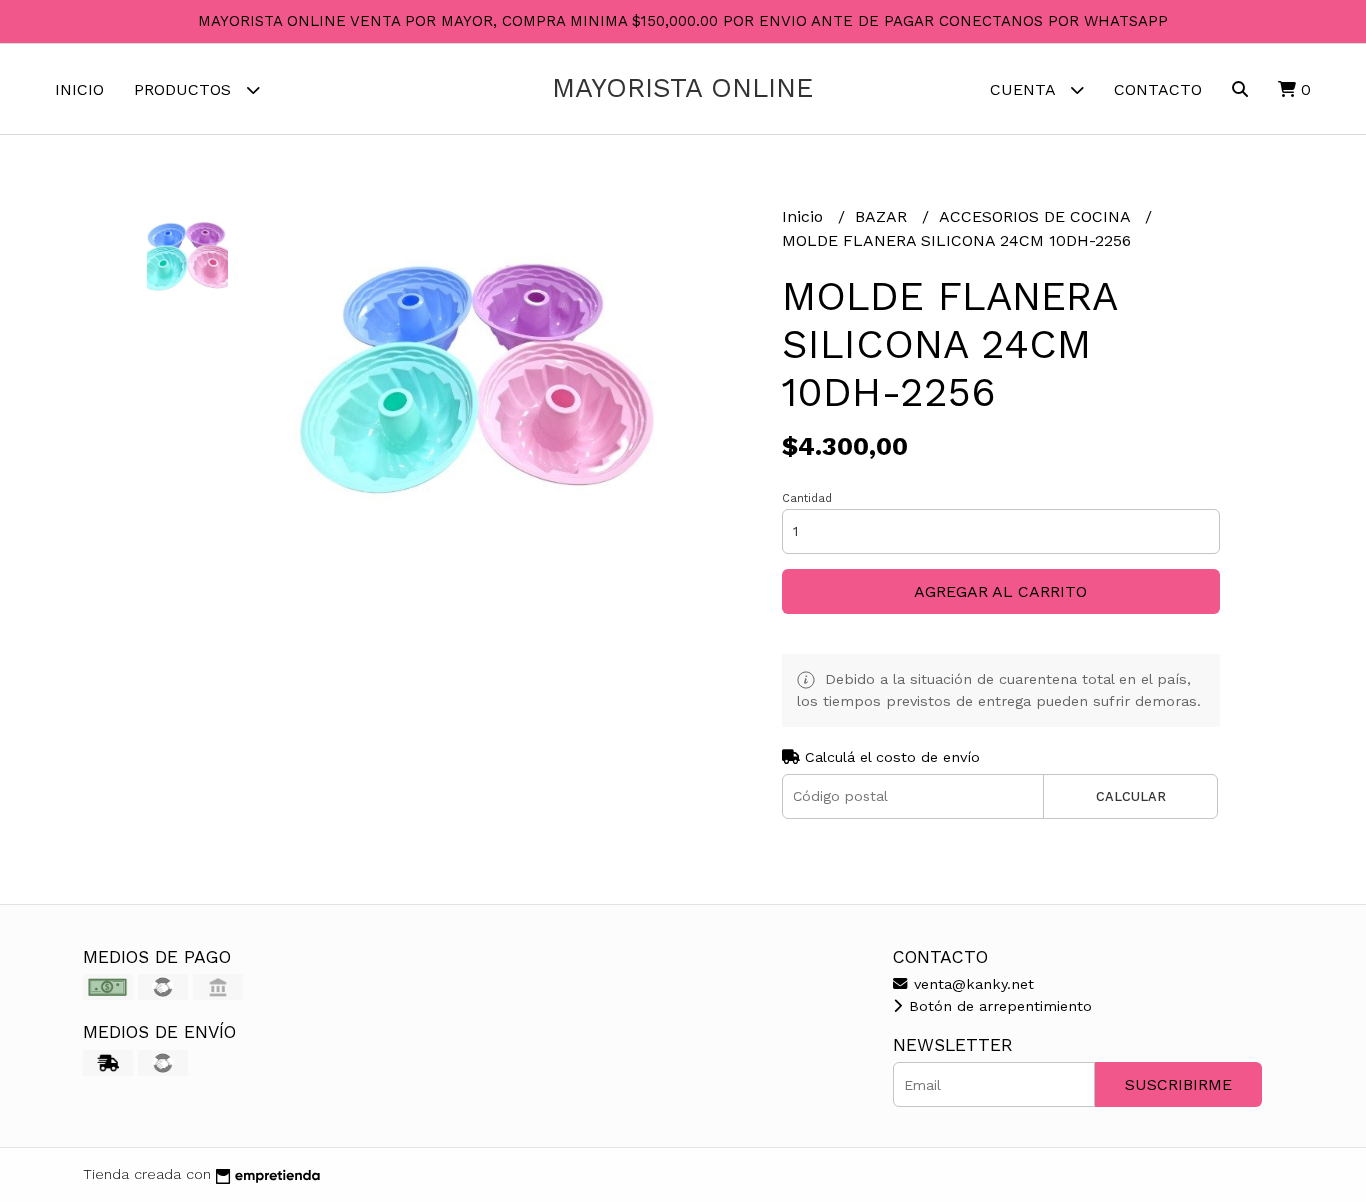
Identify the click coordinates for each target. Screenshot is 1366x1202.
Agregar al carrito (1000, 591)
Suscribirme (1178, 1084)
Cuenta (1025, 89)
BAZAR (883, 216)
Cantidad (807, 498)
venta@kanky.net (971, 984)
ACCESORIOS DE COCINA (1037, 216)
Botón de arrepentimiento (998, 1006)
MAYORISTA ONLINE (682, 88)
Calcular (1131, 796)
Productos (185, 89)
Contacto (1158, 89)
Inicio (79, 89)
